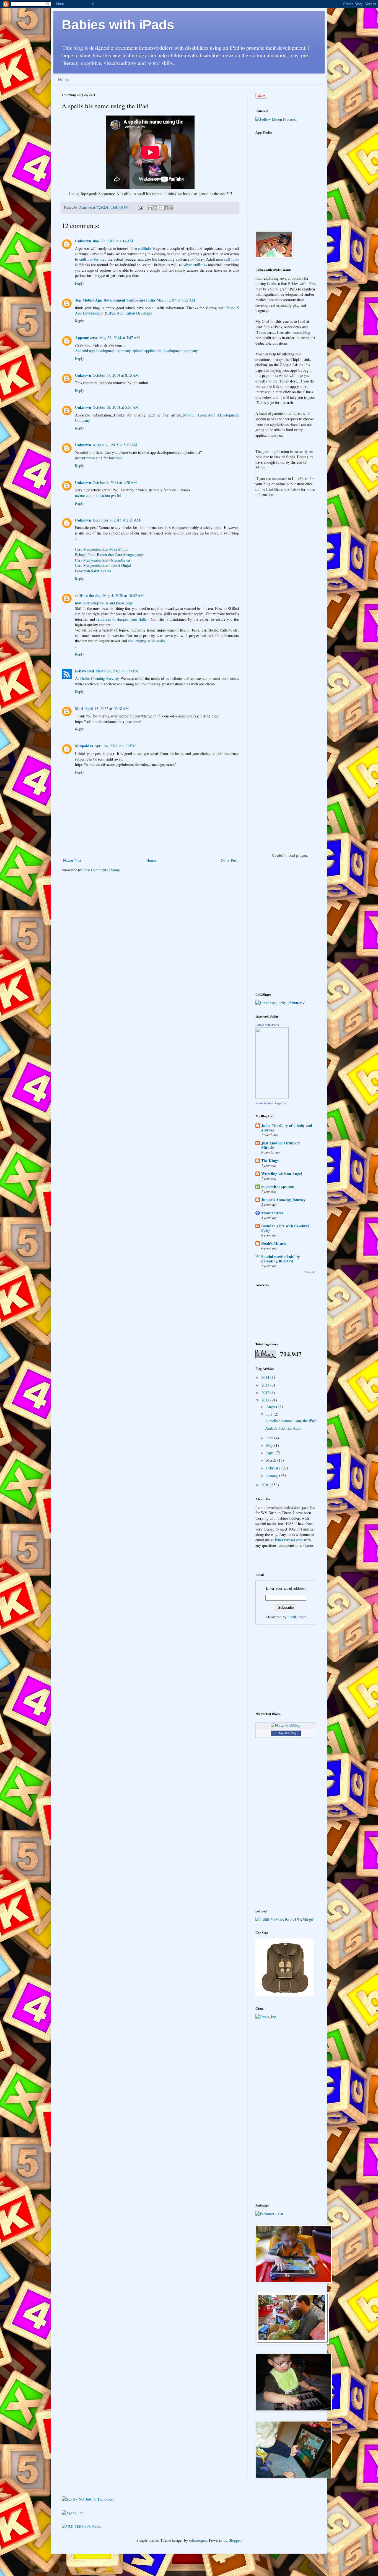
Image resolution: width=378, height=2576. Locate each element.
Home (63, 79)
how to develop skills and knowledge (104, 603)
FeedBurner (297, 1617)
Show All (311, 1272)
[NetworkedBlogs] (286, 1725)
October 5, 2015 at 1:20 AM (115, 482)
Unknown (83, 241)
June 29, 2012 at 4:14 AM (113, 241)
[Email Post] (140, 207)
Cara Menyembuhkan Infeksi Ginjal (103, 565)
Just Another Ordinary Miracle (281, 1145)
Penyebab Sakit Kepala (93, 571)
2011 (266, 1400)
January (273, 1475)
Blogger (235, 2540)
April (271, 1453)
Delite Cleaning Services (100, 678)
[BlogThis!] (155, 208)
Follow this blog (286, 1733)
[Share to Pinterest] (171, 208)
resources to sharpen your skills (122, 619)
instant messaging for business (98, 458)
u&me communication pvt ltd (98, 495)
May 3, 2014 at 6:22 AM (176, 300)
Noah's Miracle (274, 1243)
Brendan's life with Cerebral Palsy (285, 1228)
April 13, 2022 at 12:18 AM (107, 708)
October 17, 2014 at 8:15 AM (116, 375)
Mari (79, 708)
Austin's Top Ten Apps (283, 1428)
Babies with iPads (118, 25)
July (270, 1414)
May (270, 1445)
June (270, 1438)
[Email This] (150, 208)
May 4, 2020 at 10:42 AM (123, 595)
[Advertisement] (290, 1667)
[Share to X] (160, 208)
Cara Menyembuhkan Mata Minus (101, 549)
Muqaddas (84, 746)
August (272, 1407)
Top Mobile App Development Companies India (115, 300)
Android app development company (103, 351)
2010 (266, 1485)
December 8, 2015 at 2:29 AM (116, 520)
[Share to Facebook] (166, 208)
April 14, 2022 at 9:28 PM (115, 746)
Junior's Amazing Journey (283, 1200)
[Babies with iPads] (272, 1097)
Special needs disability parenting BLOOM (281, 1259)
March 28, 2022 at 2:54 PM (117, 671)
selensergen (198, 2540)
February (274, 1468)
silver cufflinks (195, 265)
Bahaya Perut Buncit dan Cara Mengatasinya (110, 555)
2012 (266, 1392)
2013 (266, 1385)
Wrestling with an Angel (282, 1174)
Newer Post (72, 860)
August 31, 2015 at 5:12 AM (115, 445)
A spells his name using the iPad (290, 1421)
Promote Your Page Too (271, 1103)
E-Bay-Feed (85, 671)
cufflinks (145, 248)
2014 (266, 1377)
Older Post (229, 860)
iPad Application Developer (130, 313)
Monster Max (272, 1213)
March (272, 1460)
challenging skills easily (147, 641)
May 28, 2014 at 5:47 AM (120, 338)
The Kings (270, 1161)
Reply (80, 283)
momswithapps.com (278, 1187)
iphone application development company (165, 351)
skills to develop (88, 595)
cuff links (231, 259)
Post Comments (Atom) (102, 870)
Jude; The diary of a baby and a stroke (287, 1128)
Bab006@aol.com (289, 1540)
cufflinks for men (93, 259)
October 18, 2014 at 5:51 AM (116, 407)
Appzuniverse (86, 338)
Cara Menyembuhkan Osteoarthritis (103, 560)
